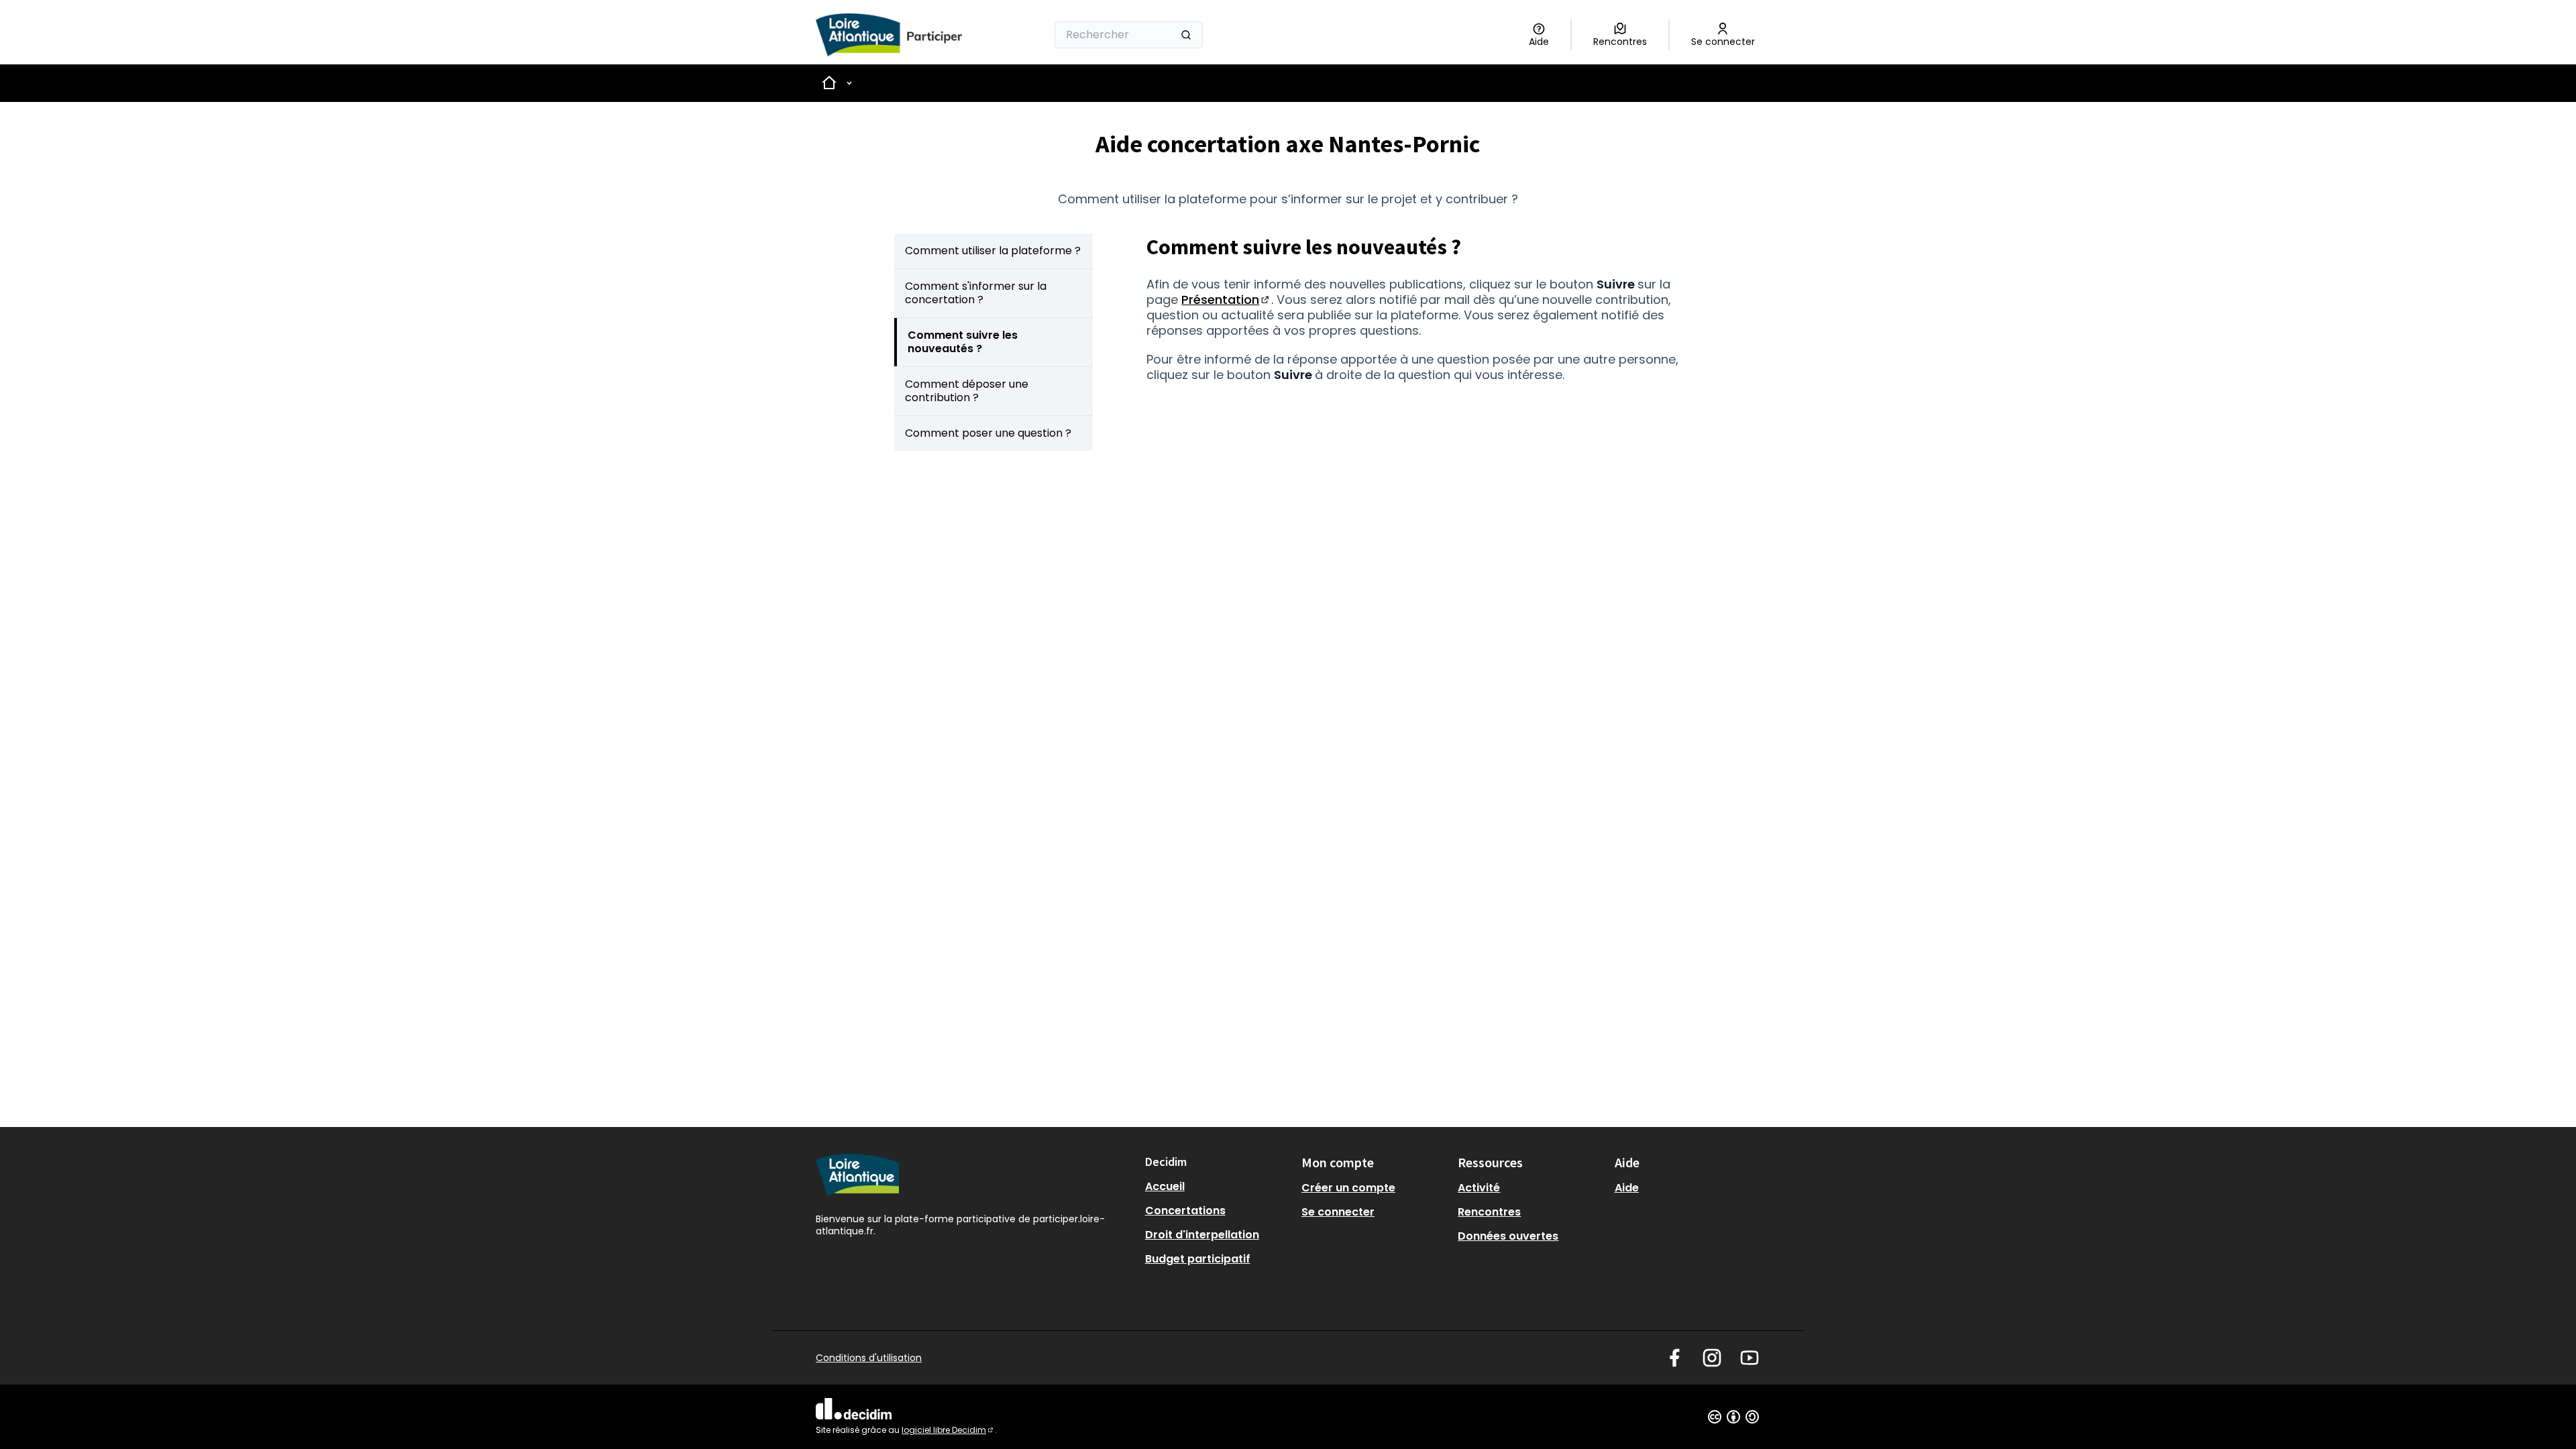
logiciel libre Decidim (948, 1430)
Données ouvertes (1508, 1236)
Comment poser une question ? (988, 433)
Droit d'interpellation (1202, 1235)
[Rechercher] (1186, 35)
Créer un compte (1348, 1188)
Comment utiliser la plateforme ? (993, 251)
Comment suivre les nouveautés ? (963, 342)
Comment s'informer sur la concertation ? (976, 293)
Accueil (1165, 1186)
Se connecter (1338, 1212)
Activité (1479, 1188)
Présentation (1226, 300)
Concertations (1185, 1211)
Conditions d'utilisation (869, 1358)
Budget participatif (1198, 1259)
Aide (1627, 1188)
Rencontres (1489, 1212)
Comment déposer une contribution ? (967, 391)
